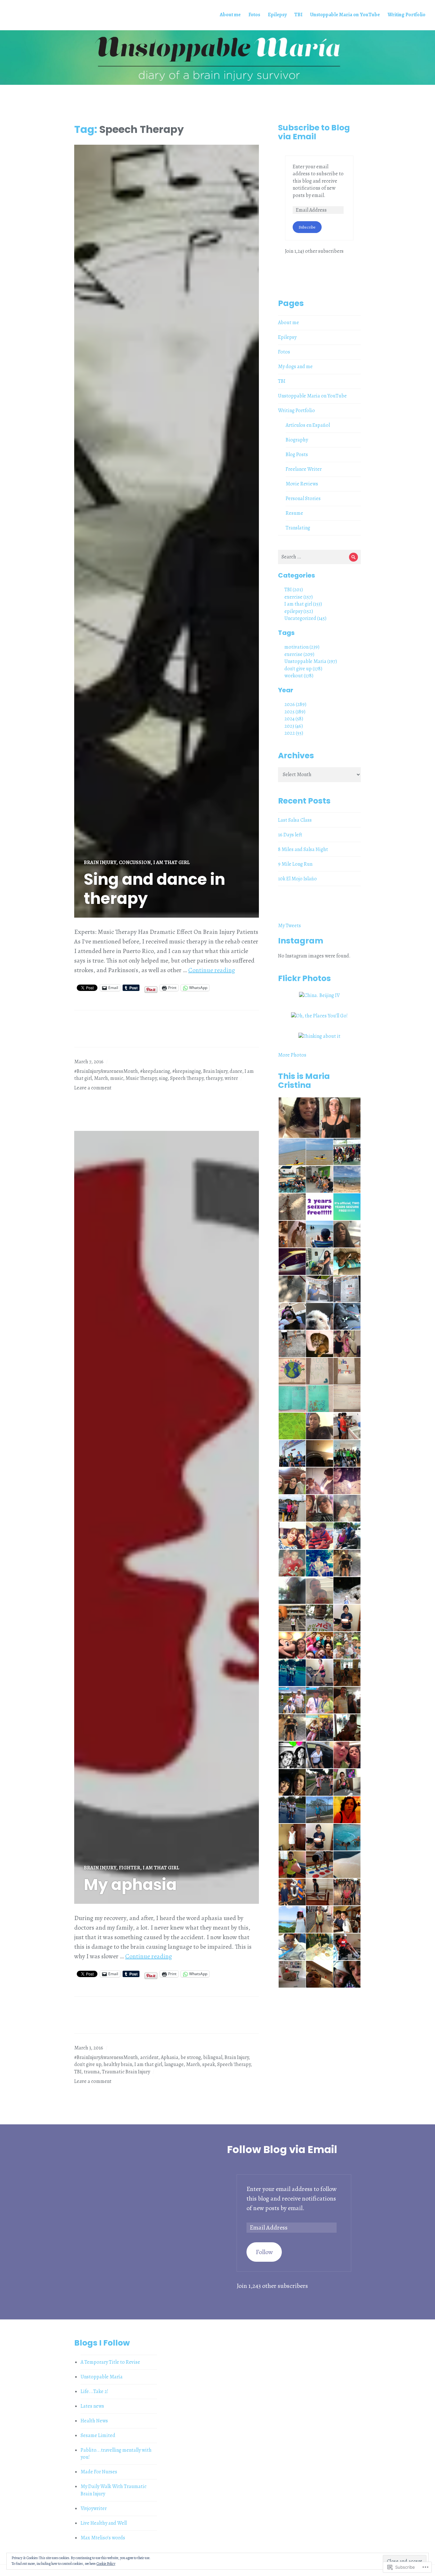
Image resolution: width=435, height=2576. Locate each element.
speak (209, 2064)
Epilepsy (277, 15)
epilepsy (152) (299, 611)
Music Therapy (141, 1078)
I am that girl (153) (303, 604)
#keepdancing (155, 1071)
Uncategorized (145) (305, 618)
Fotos (254, 15)
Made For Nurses (99, 2472)
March (101, 1078)
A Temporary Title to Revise (110, 2362)
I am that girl (171, 862)
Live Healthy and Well (104, 2523)
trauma (92, 2072)
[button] (299, 1118)
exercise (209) (299, 654)
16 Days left (290, 835)
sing (163, 1078)
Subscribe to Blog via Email (314, 132)
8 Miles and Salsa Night (303, 849)
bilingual (213, 2057)
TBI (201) (294, 590)
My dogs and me (295, 367)
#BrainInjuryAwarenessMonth (106, 1071)
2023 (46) (294, 726)
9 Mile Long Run (295, 864)
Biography (297, 440)
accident (149, 2057)
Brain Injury (100, 862)
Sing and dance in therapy (154, 889)
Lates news (92, 2406)
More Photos (292, 1055)
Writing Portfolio (406, 15)
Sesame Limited (98, 2435)
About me (230, 15)
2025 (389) (295, 712)
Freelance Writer (304, 469)
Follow (264, 2252)
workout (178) (299, 676)
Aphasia (170, 2057)
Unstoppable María (102, 2377)
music (117, 1078)
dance (236, 1071)
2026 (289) (295, 704)
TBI (298, 15)
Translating (298, 528)
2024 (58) (294, 719)
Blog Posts (297, 455)
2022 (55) (294, 733)
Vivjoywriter (94, 2508)
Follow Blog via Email (282, 2149)
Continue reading (212, 970)
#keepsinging (187, 1071)
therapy (214, 1078)
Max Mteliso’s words (103, 2538)
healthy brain (118, 2064)
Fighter (129, 1868)
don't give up (88, 2064)
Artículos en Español (308, 425)
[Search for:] (319, 557)
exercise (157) (299, 597)
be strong (191, 2057)
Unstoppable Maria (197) (311, 661)
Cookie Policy (106, 2564)
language (174, 2064)
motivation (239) (302, 647)
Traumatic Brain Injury (126, 2072)
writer (231, 1078)
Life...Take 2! (94, 2391)
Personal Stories (303, 498)
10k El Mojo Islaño (297, 879)
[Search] (354, 557)
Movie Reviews (302, 484)
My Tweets (289, 926)
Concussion (135, 862)
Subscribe (307, 227)
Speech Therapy (187, 1078)
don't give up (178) (303, 669)
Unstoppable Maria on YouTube (345, 15)
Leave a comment (93, 1088)
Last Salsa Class (295, 820)
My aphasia (130, 1885)
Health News (94, 2421)
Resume (294, 513)
